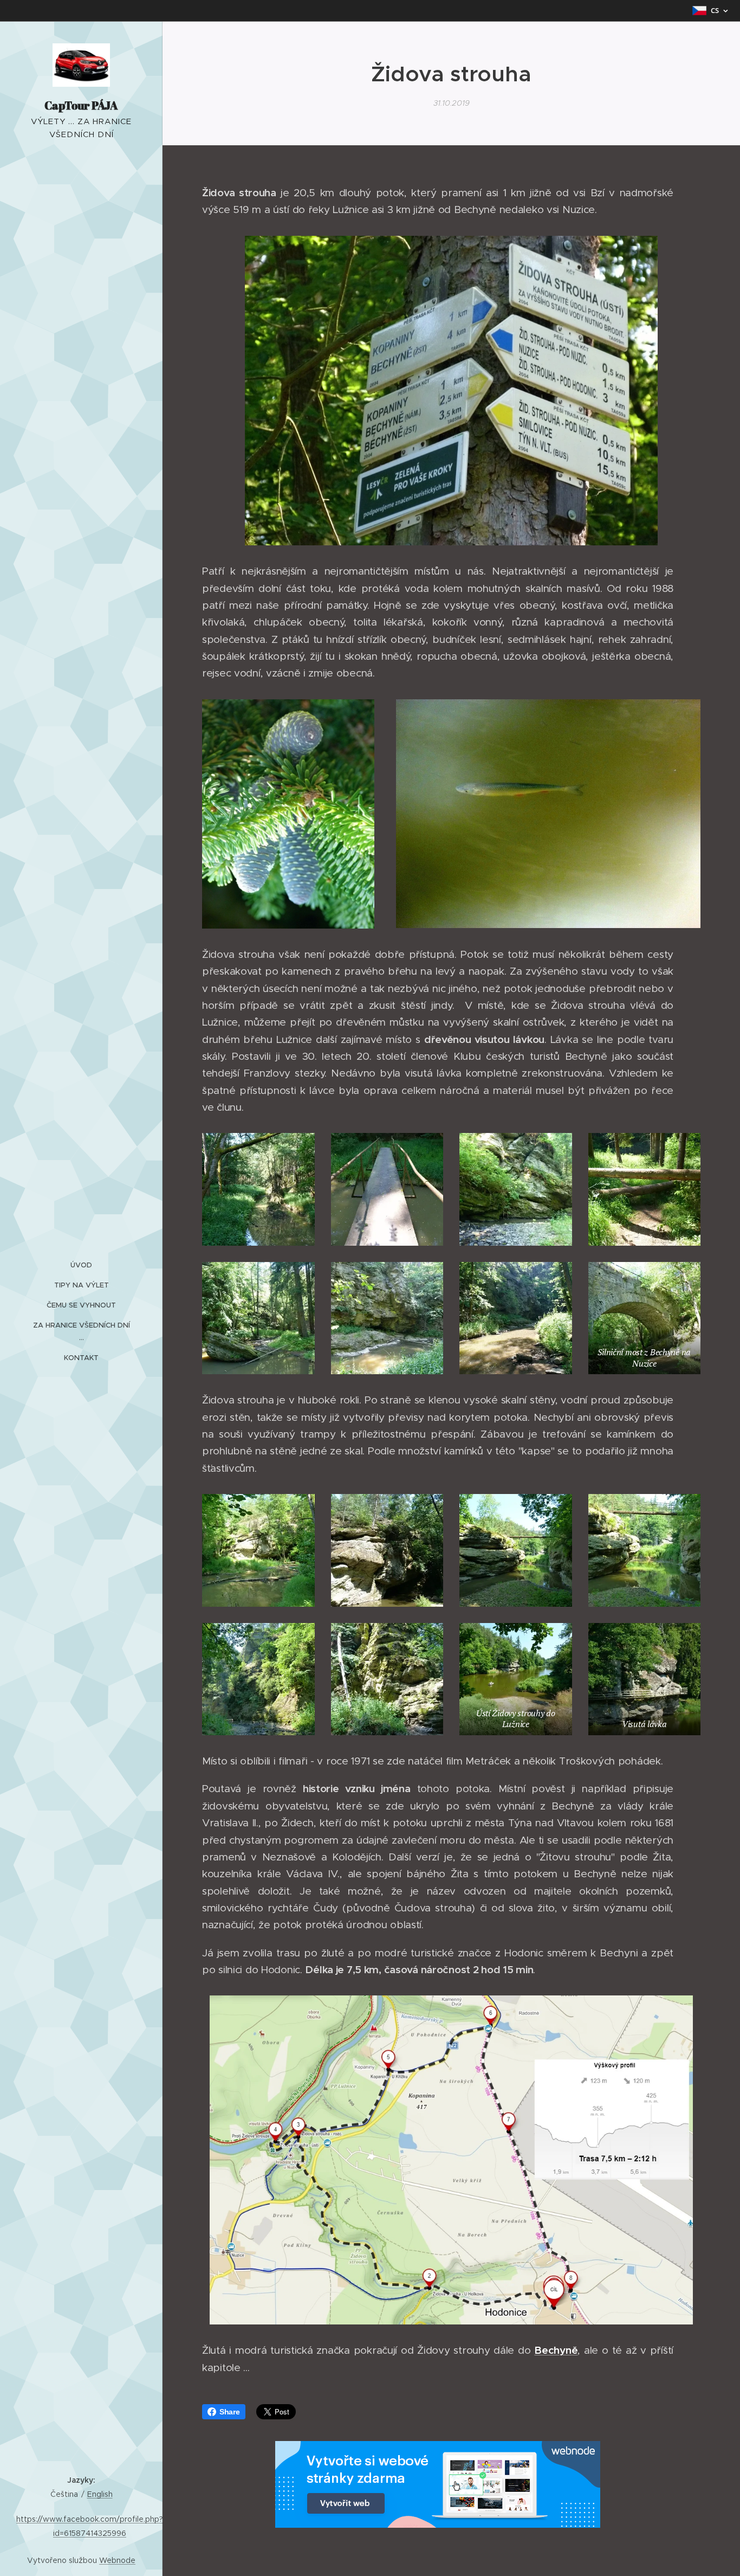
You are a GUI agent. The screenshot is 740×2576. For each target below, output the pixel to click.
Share (230, 2412)
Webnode (117, 2560)
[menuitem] (81, 1265)
